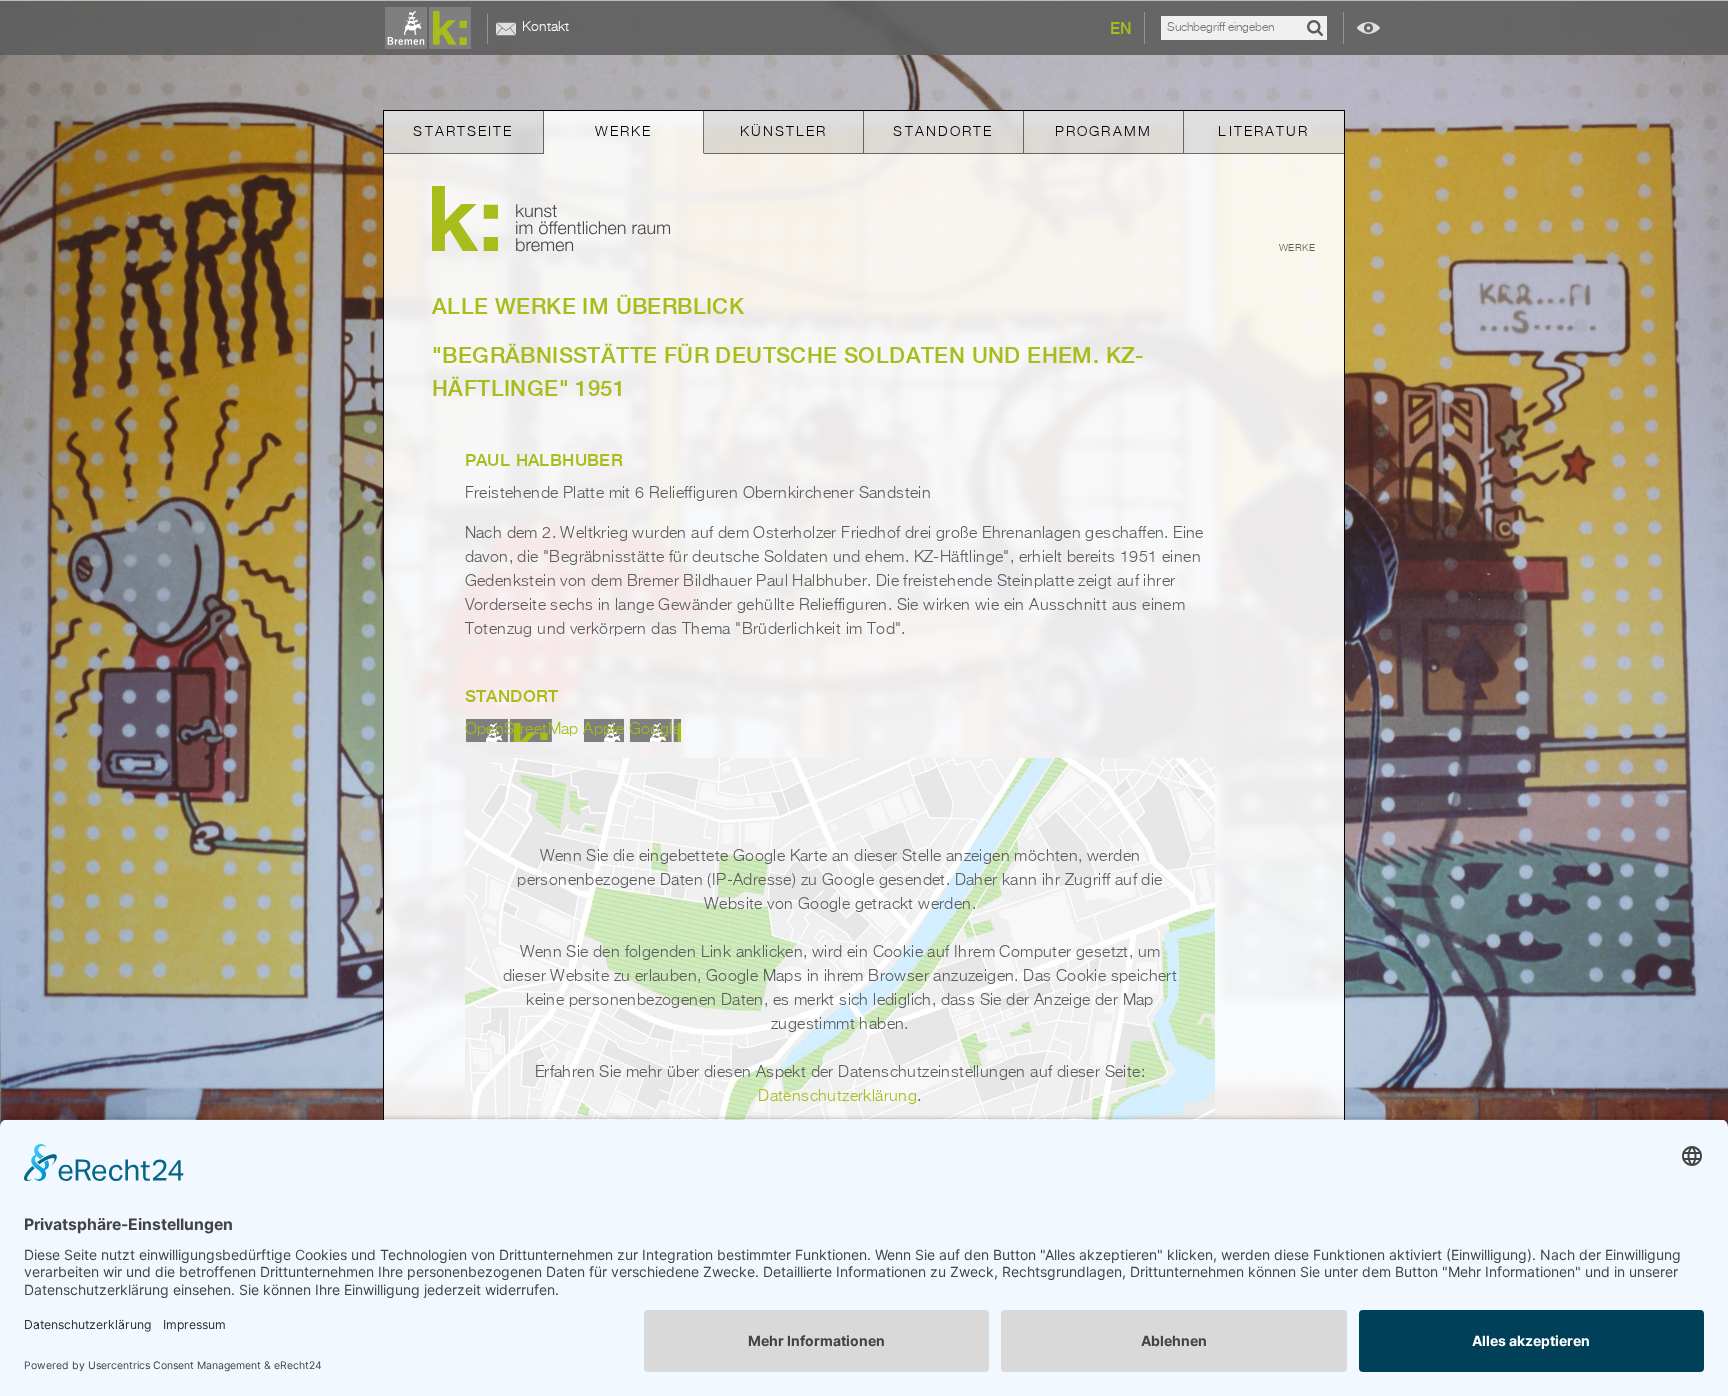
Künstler (784, 132)
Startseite (463, 132)
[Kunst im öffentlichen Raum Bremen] (432, 29)
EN (1121, 28)
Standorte (943, 132)
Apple (603, 730)
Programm (1103, 132)
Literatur (1263, 132)
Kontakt (545, 27)
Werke (624, 132)
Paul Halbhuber (544, 460)
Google (655, 730)
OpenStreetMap (522, 730)
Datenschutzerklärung (837, 1097)
